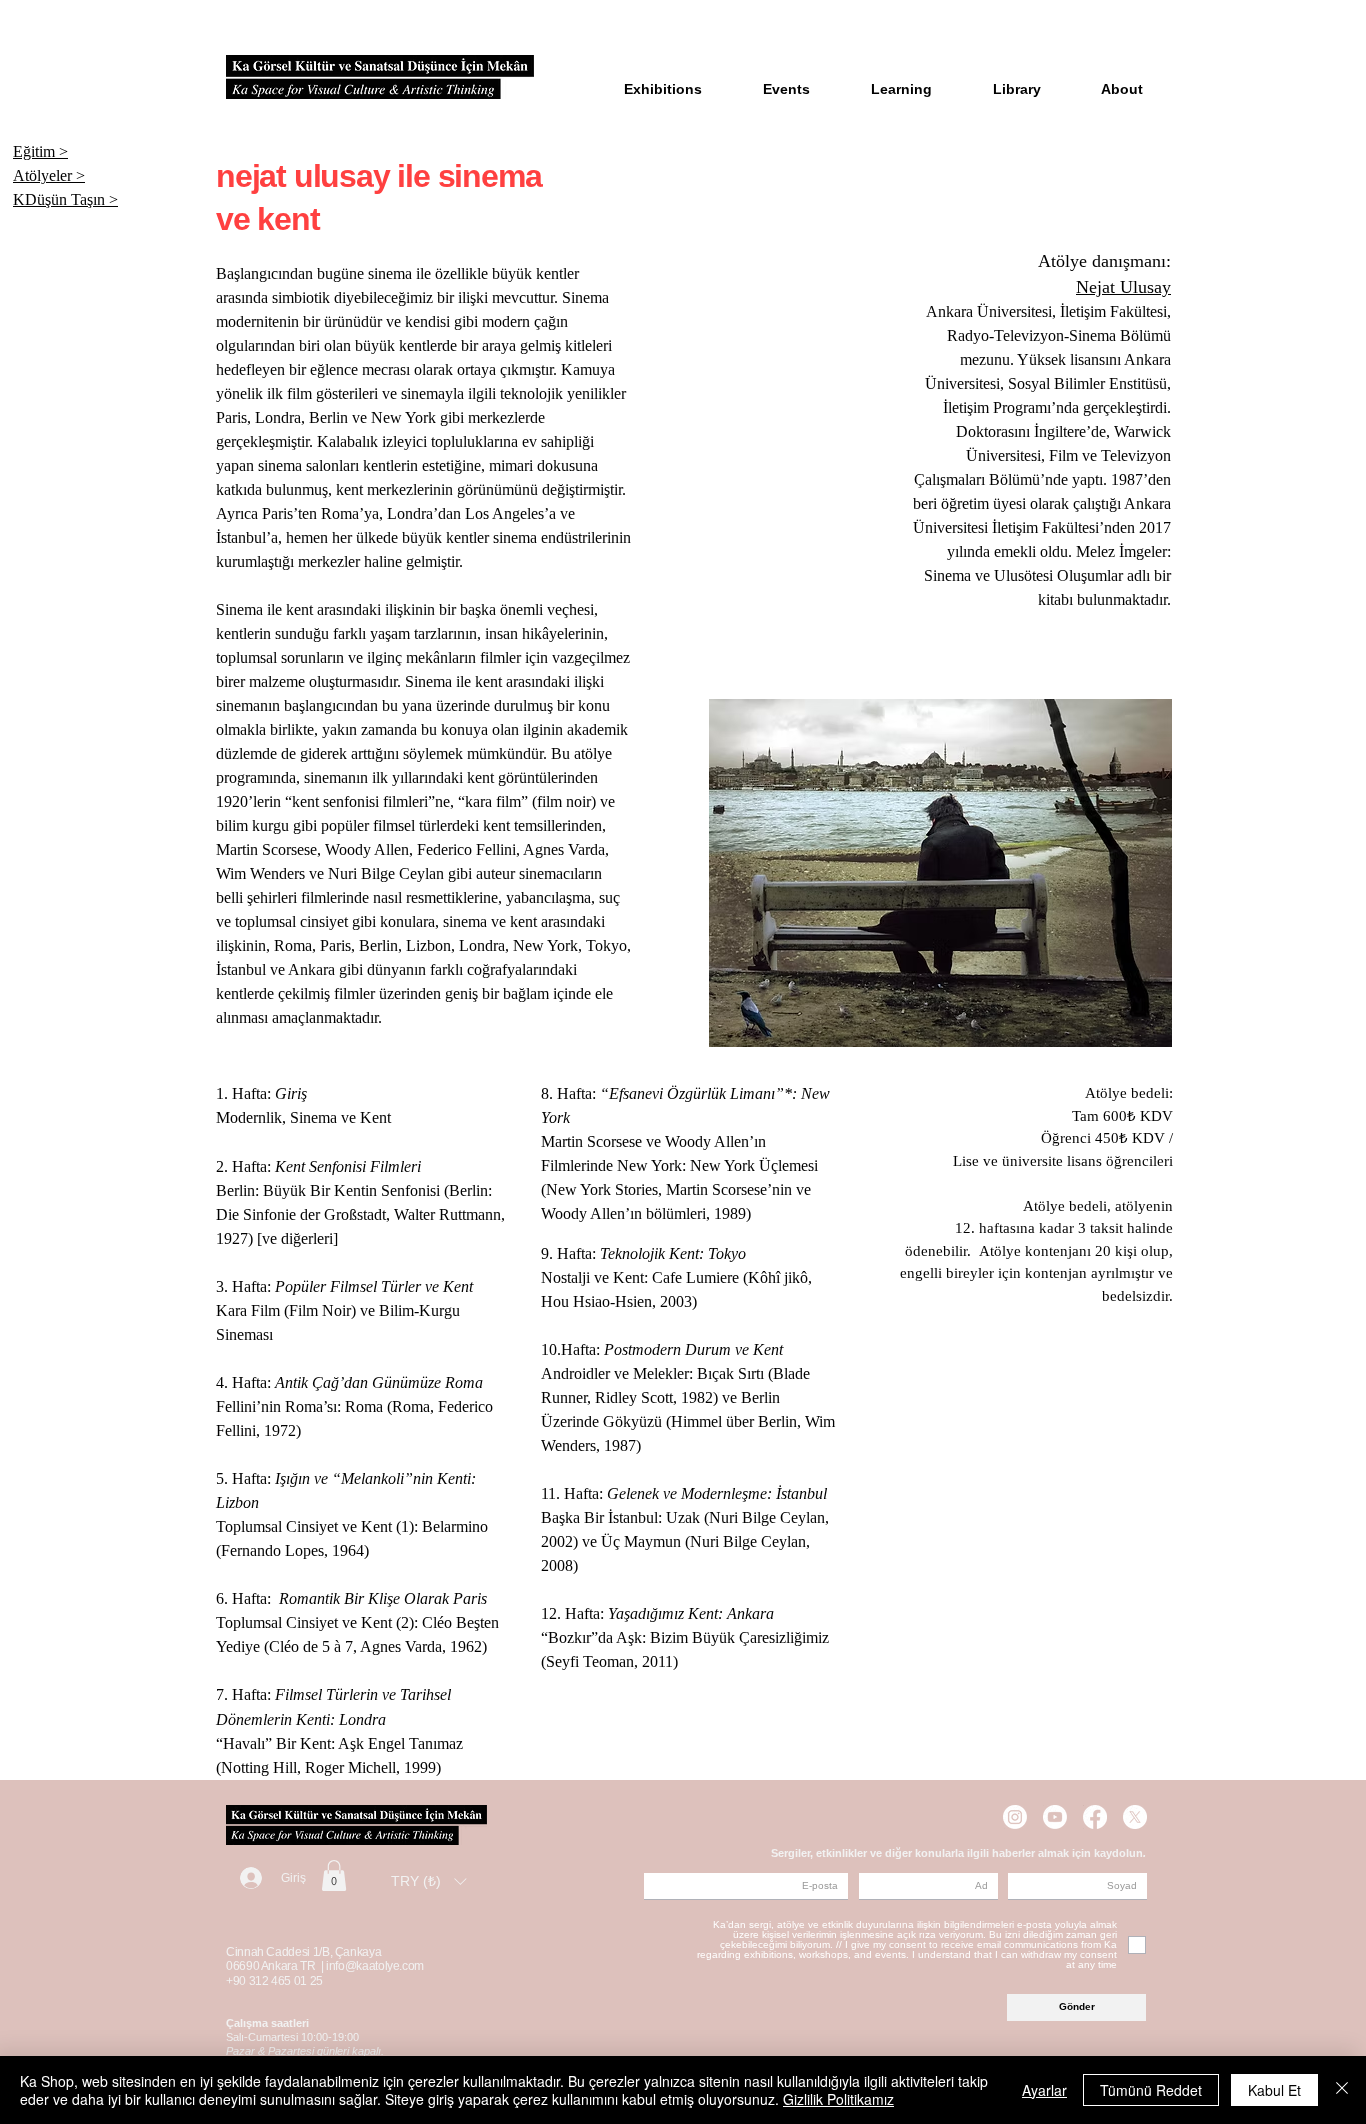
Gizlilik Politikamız (838, 2099)
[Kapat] (1342, 2090)
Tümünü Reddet (1151, 2090)
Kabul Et (1274, 2090)
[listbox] (428, 1881)
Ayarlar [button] (1044, 2090)
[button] (334, 1875)
